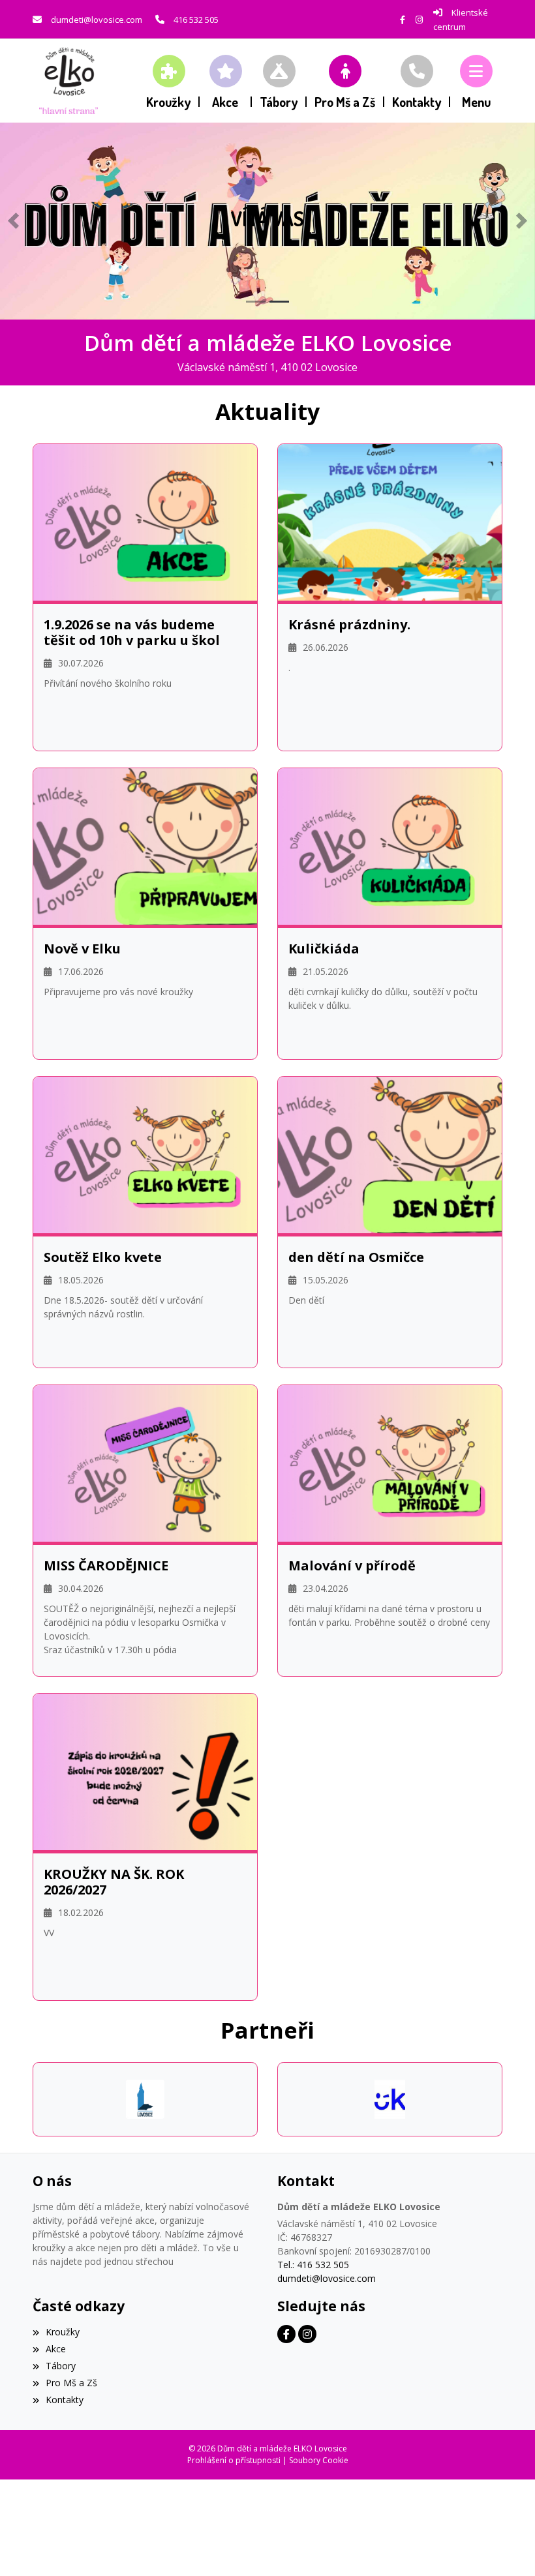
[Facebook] (403, 20)
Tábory (61, 2366)
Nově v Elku (82, 949)
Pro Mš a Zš (71, 2383)
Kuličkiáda (324, 949)
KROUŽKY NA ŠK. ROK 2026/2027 (114, 1882)
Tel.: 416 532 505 (313, 2265)
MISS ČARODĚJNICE (106, 1566)
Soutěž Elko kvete (103, 1257)
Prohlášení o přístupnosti (234, 2460)
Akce (56, 2349)
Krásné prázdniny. (349, 625)
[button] (476, 81)
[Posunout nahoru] (506, 2547)
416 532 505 (196, 20)
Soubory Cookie (319, 2460)
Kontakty (65, 2400)
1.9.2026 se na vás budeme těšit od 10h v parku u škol (132, 633)
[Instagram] (419, 20)
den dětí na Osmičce (356, 1257)
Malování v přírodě (352, 1566)
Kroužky (63, 2332)
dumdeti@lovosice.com (97, 20)
